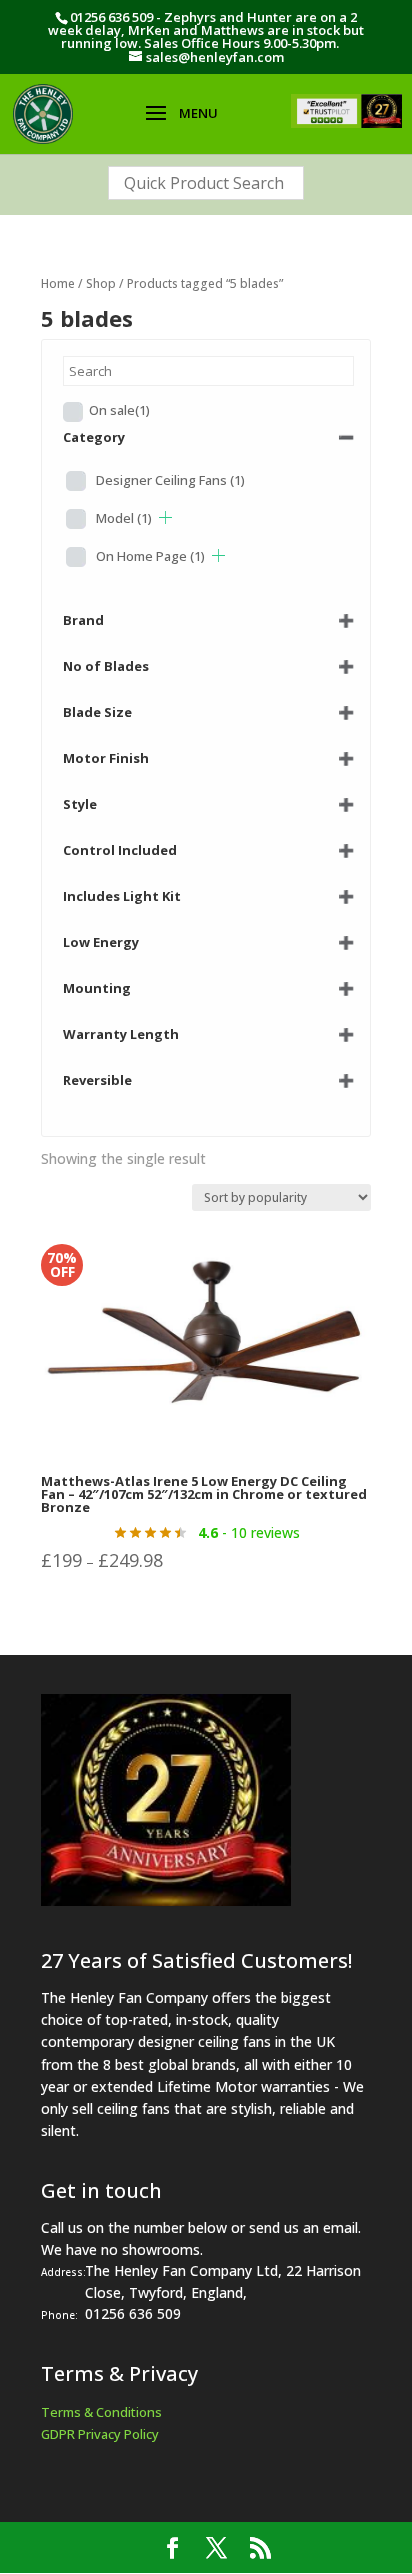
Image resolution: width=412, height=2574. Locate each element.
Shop (101, 283)
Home (58, 283)
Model (124, 518)
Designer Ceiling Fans (170, 480)
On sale (119, 410)
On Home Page (150, 556)
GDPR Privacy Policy (100, 2434)
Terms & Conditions (101, 2412)
